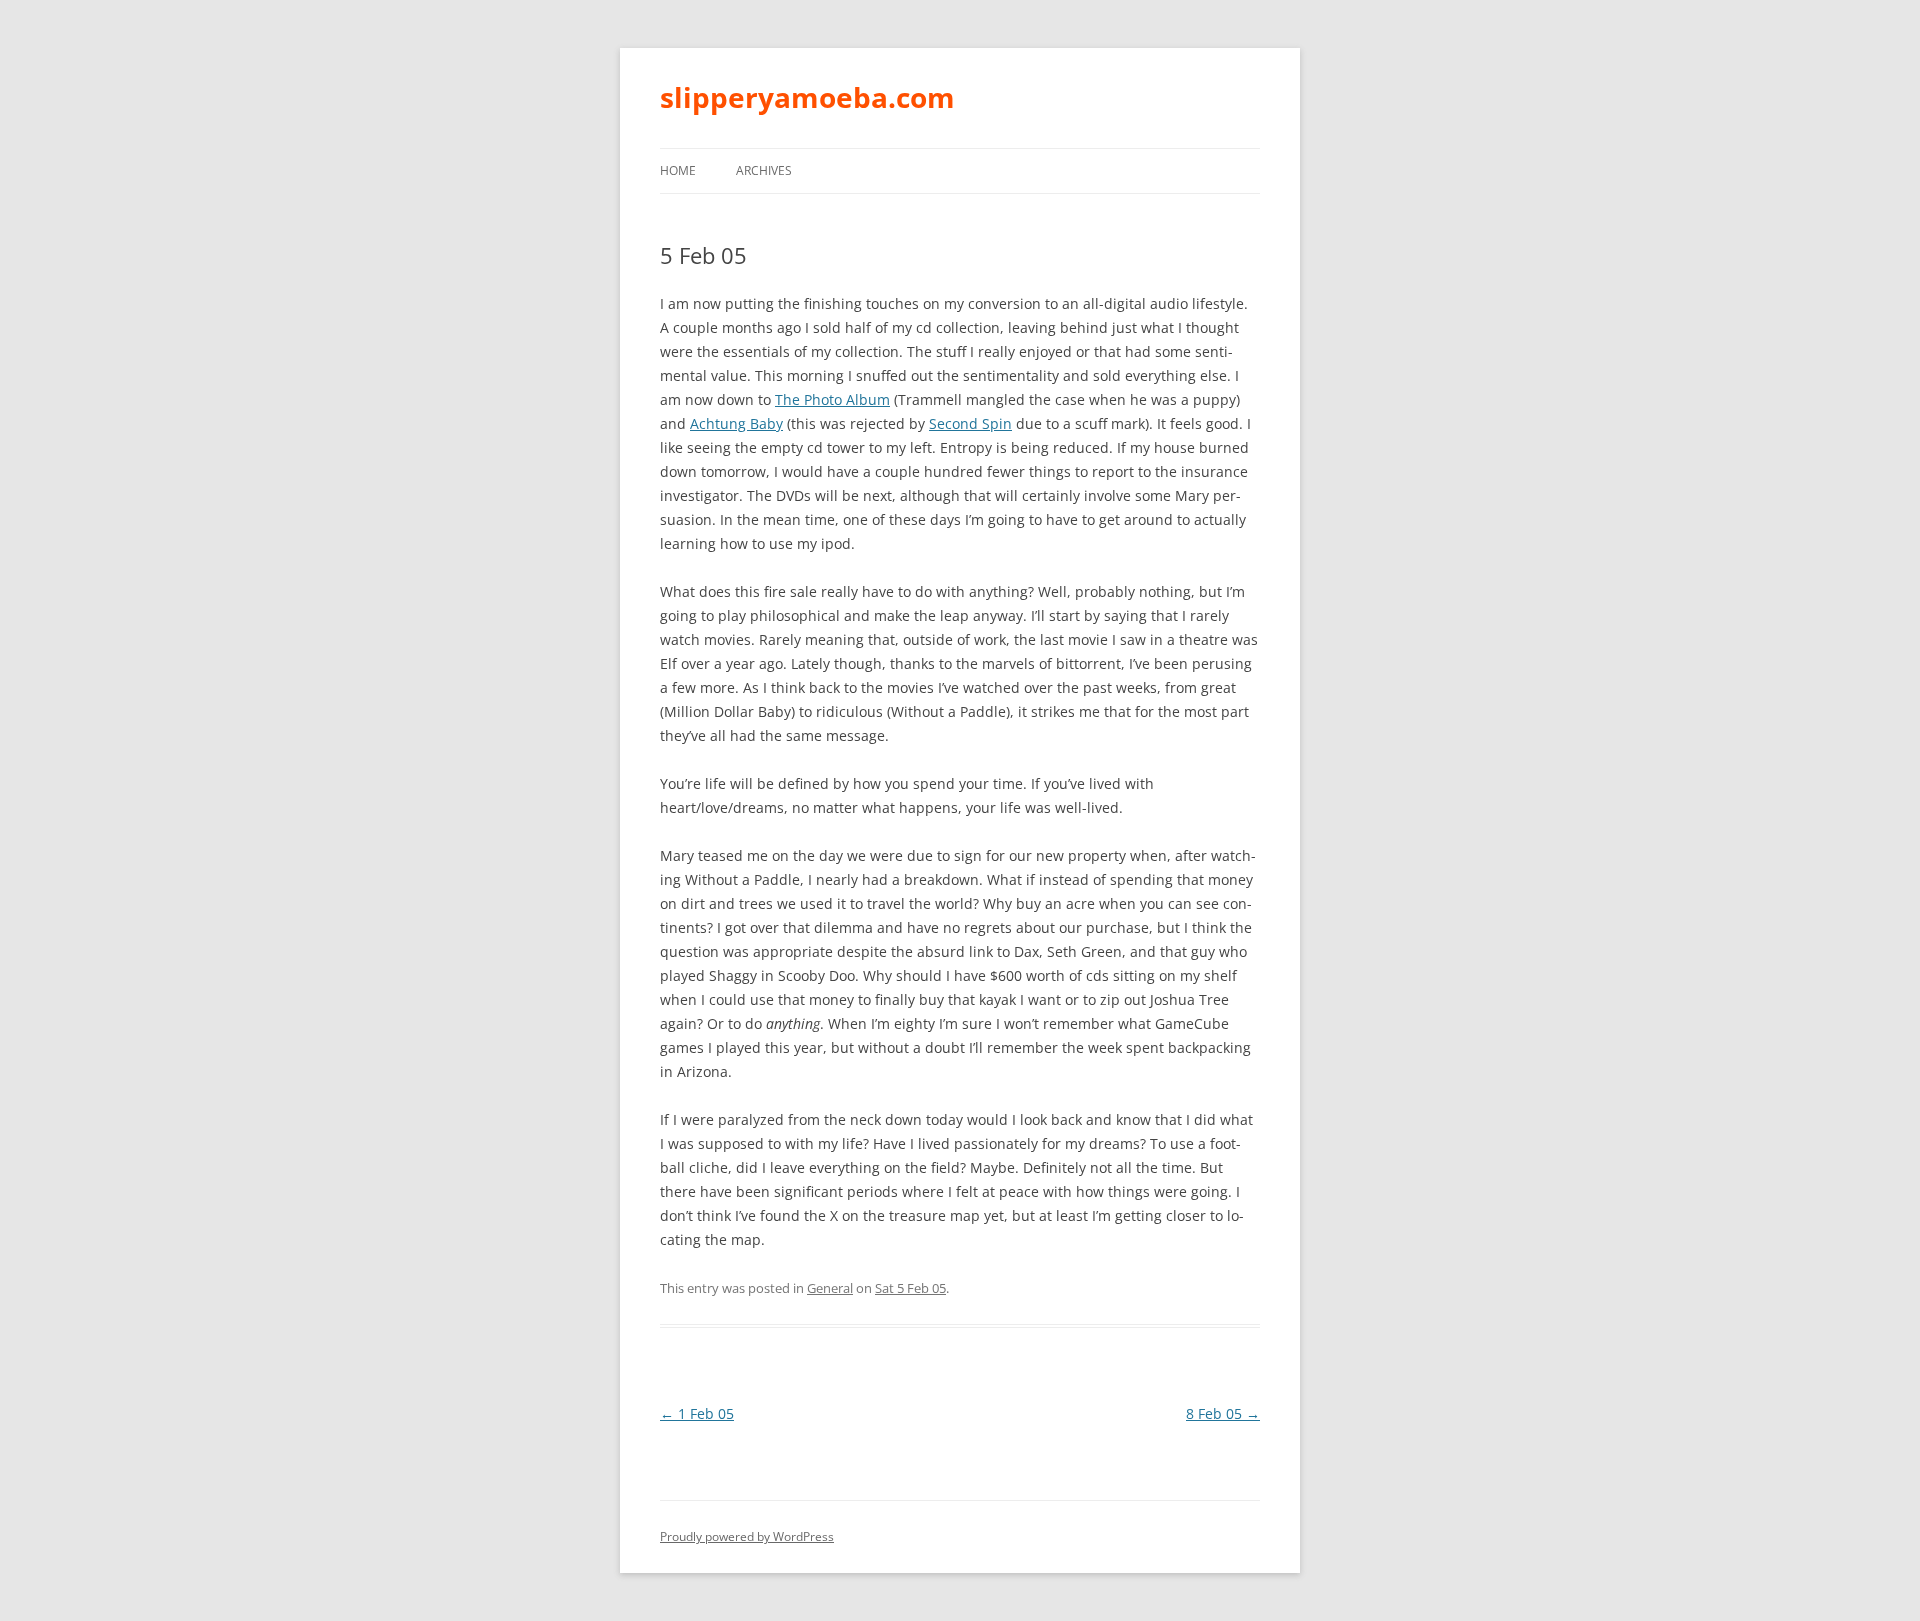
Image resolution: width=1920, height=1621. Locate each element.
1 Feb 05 (697, 1413)
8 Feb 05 (1223, 1413)
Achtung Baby (736, 423)
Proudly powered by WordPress (747, 1536)
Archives (764, 170)
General (830, 1288)
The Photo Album (832, 399)
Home (678, 170)
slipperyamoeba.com (807, 97)
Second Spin (970, 423)
